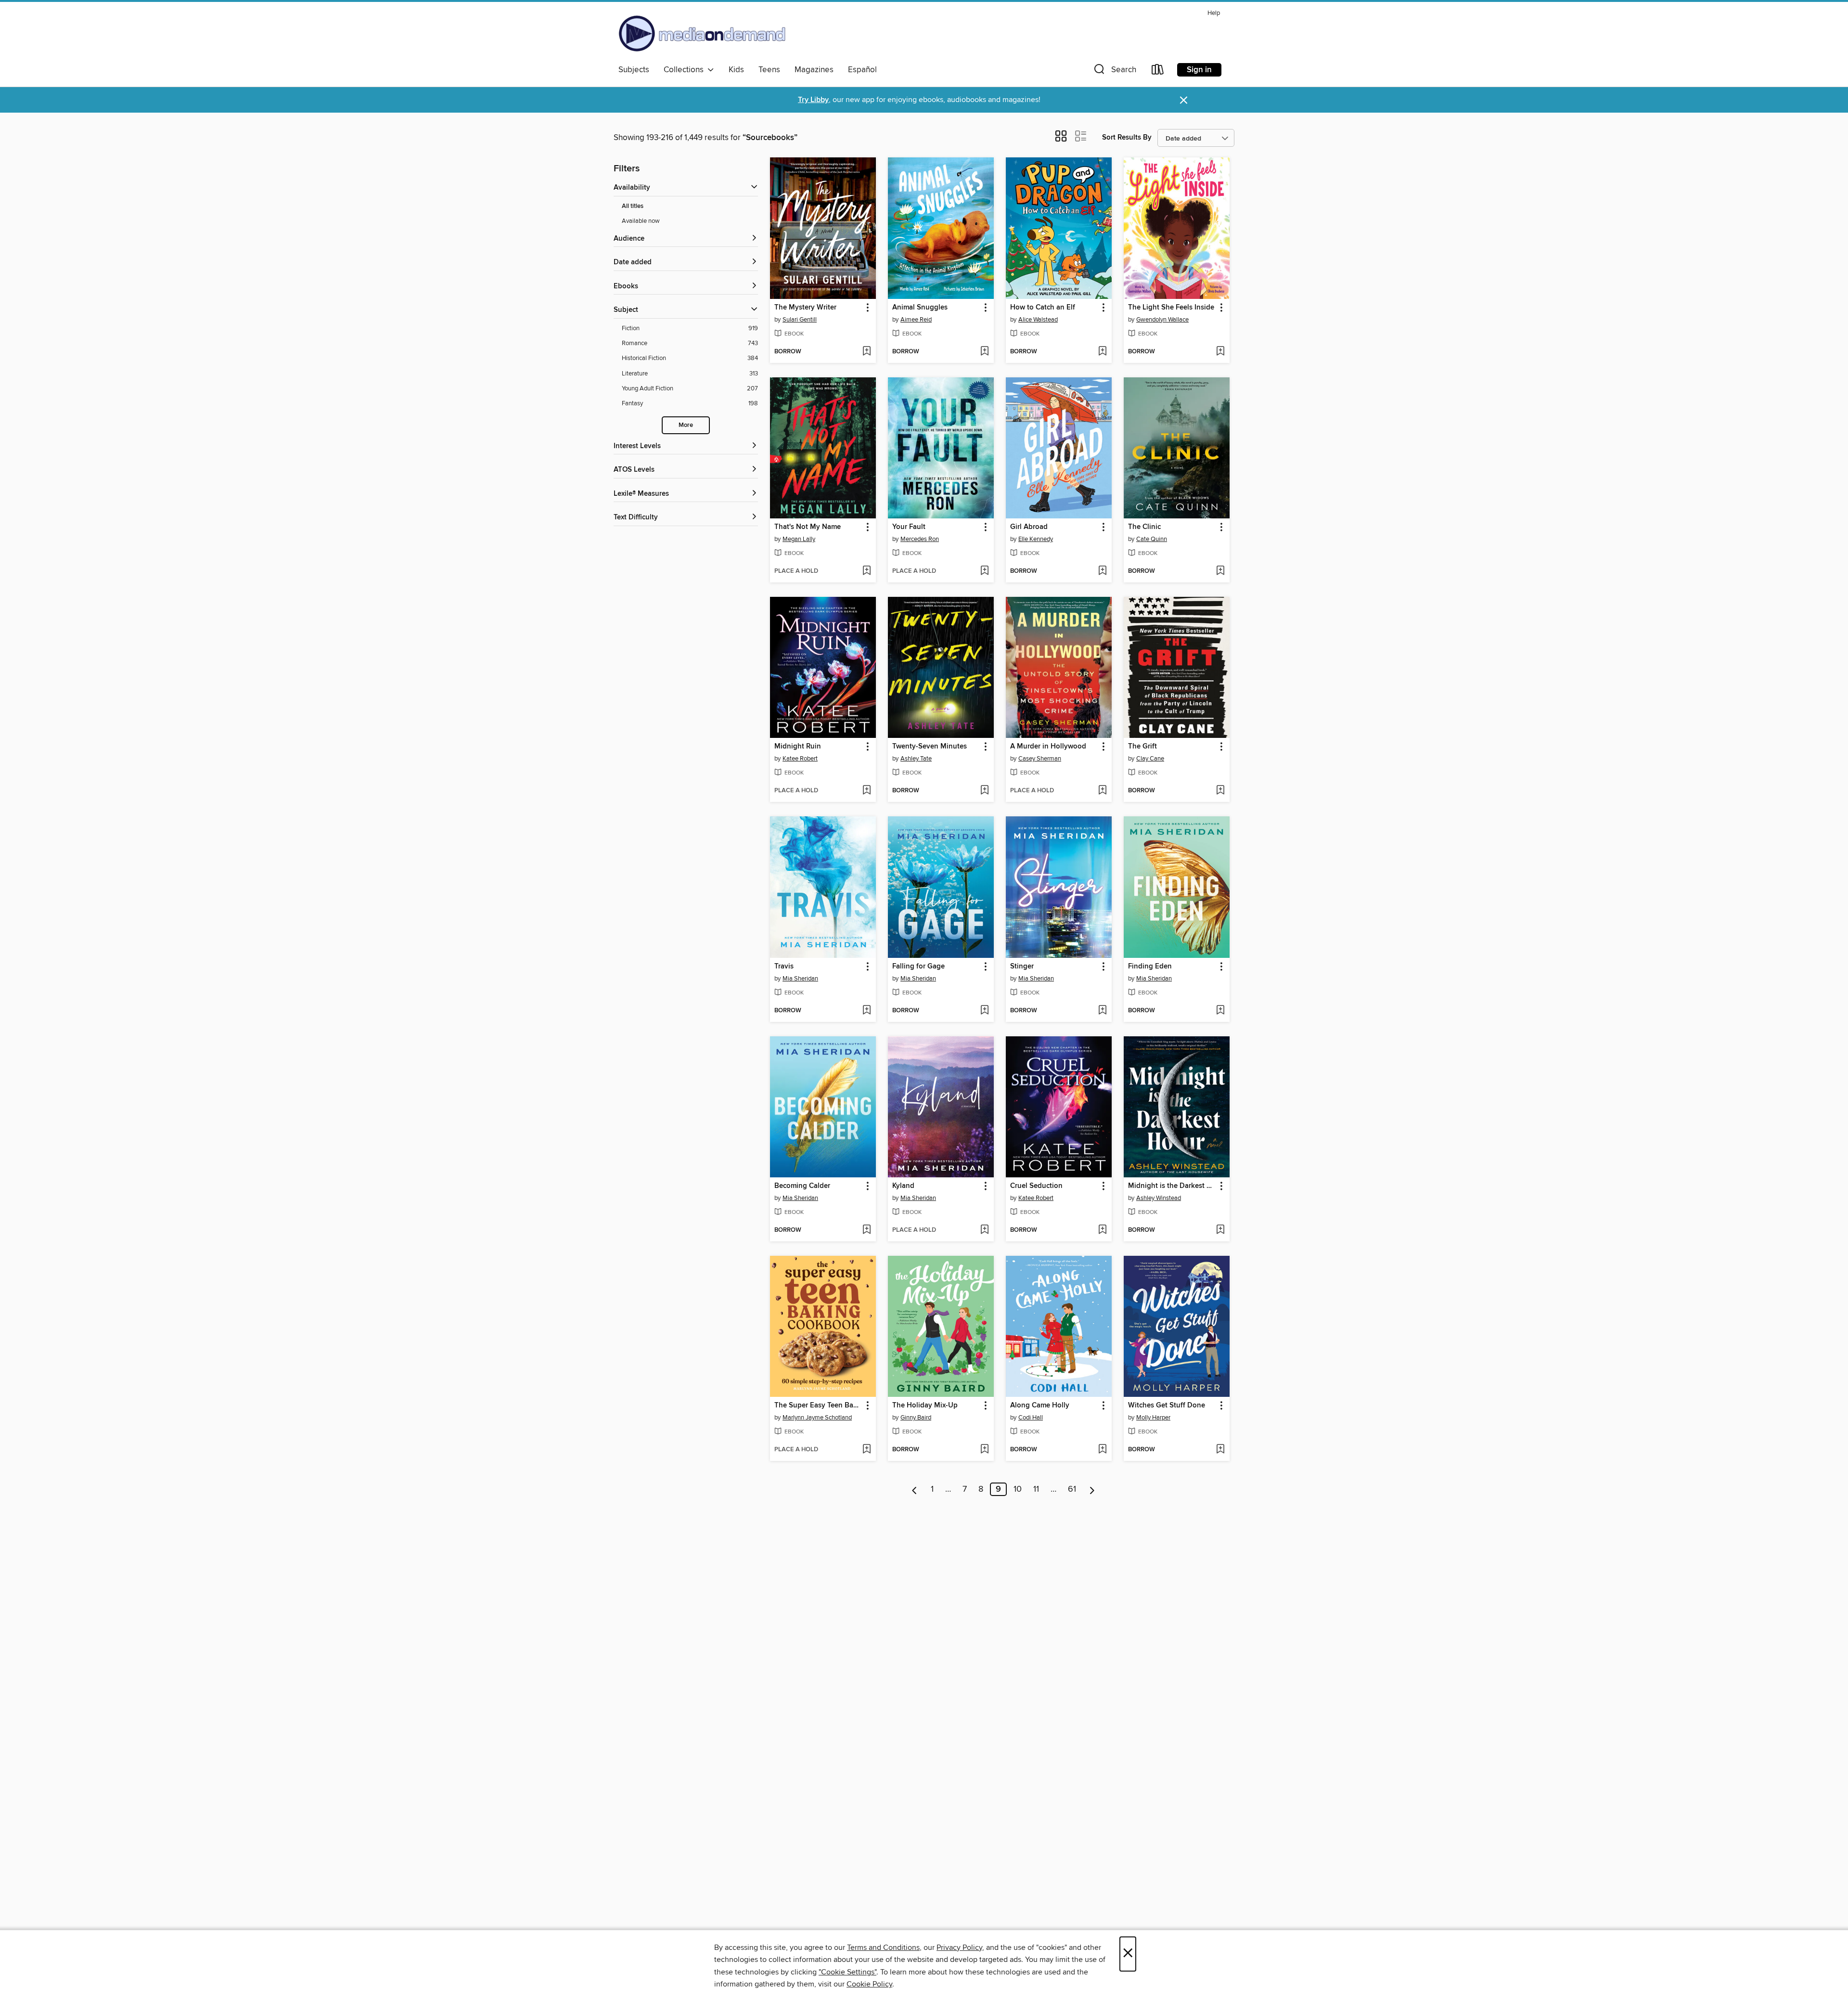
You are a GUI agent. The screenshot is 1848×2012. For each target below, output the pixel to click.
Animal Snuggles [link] (920, 308)
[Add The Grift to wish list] (1220, 791)
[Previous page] (915, 1489)
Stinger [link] (1022, 967)
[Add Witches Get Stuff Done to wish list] (1220, 1450)
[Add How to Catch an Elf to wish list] (1102, 352)
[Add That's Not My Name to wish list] (866, 571)
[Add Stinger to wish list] (1102, 1011)
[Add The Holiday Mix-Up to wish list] (984, 1450)
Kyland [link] (903, 1186)
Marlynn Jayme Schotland (817, 1418)
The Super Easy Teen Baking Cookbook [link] (818, 1406)
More (686, 425)
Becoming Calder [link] (802, 1186)
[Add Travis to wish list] (866, 1011)
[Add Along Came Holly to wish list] (1102, 1450)
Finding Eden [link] (1150, 967)
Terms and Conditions (883, 1948)
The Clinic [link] (1144, 527)
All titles (633, 206)
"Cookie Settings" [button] (847, 1972)
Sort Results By (1127, 137)
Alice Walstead (1038, 320)
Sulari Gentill (800, 320)
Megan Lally (799, 539)
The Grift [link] (1142, 747)
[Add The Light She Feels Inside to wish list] (1220, 352)
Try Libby (813, 100)
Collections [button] (686, 70)
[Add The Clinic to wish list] (1220, 571)
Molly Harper (1153, 1418)
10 (1018, 1489)
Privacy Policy (959, 1948)
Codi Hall (1031, 1418)
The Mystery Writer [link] (805, 308)
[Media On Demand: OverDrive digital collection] (702, 33)
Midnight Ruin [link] (798, 747)
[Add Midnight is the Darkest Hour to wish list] (1220, 1230)
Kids (736, 70)
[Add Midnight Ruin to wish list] (866, 791)
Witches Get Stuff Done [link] (1167, 1406)
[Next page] (1092, 1489)
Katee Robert (800, 759)
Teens (769, 70)
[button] (1114, 71)
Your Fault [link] (909, 527)
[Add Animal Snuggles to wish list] (984, 352)
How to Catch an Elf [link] (1043, 308)
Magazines (814, 70)
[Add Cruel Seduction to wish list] (1102, 1230)
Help (1214, 13)
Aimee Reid (916, 320)
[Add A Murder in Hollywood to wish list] (1102, 791)
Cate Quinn (1152, 539)
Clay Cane (1150, 759)
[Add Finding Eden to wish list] (1220, 1011)
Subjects (634, 70)
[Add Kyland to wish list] (984, 1230)
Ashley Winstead (1159, 1198)
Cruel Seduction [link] (1036, 1186)
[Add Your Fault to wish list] (984, 571)
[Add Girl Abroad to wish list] (1102, 571)
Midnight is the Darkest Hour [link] (1172, 1186)
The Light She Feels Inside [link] (1171, 308)
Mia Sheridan (800, 979)
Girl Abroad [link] (1029, 527)
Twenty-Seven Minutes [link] (930, 747)
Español (862, 70)
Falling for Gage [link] (918, 967)
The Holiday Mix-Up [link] (925, 1406)
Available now (641, 221)
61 (1072, 1489)
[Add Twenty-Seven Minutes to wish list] (984, 791)
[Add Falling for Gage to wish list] (984, 1011)
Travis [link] (784, 967)
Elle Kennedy (1036, 539)
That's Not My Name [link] (808, 527)
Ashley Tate (916, 759)
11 (1036, 1489)
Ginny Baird (916, 1418)
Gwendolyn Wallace (1162, 320)
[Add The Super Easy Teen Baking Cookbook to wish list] (866, 1450)
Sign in (1199, 70)
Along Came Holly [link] (1040, 1406)
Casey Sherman (1040, 759)
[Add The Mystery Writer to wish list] (866, 352)
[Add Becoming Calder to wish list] (866, 1230)
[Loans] (1158, 71)
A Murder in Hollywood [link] (1048, 747)
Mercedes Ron (920, 539)
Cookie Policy (869, 1984)
